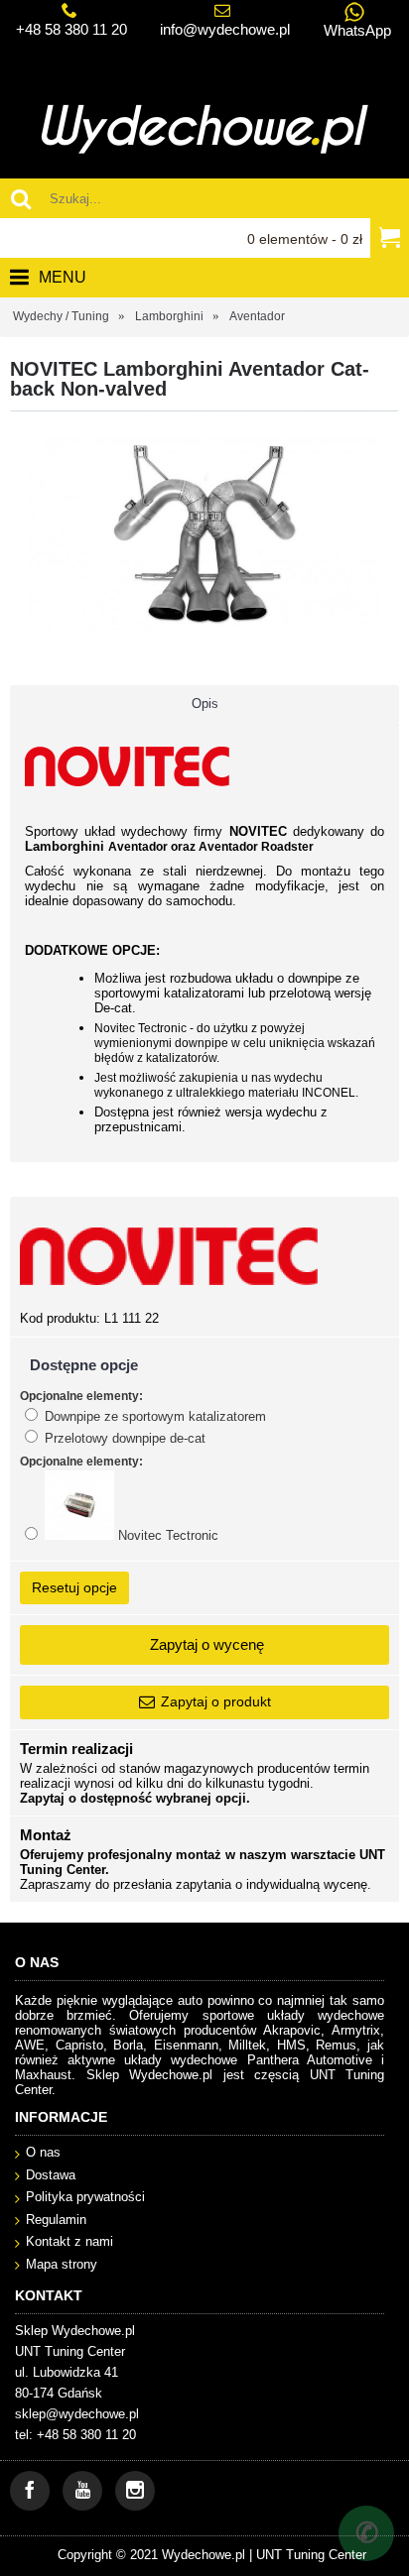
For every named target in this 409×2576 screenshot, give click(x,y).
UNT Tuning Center (311, 2555)
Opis (205, 703)
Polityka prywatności (85, 2197)
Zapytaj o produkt (216, 1701)
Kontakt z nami (69, 2241)
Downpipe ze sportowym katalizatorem (153, 1416)
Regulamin (56, 2220)
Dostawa (51, 2175)
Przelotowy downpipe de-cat (123, 1438)
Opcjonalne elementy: (81, 1396)
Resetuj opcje (74, 1587)
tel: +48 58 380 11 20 (75, 2435)
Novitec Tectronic (166, 1535)
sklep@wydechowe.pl (77, 2414)
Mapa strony (62, 2264)
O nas (43, 2152)
